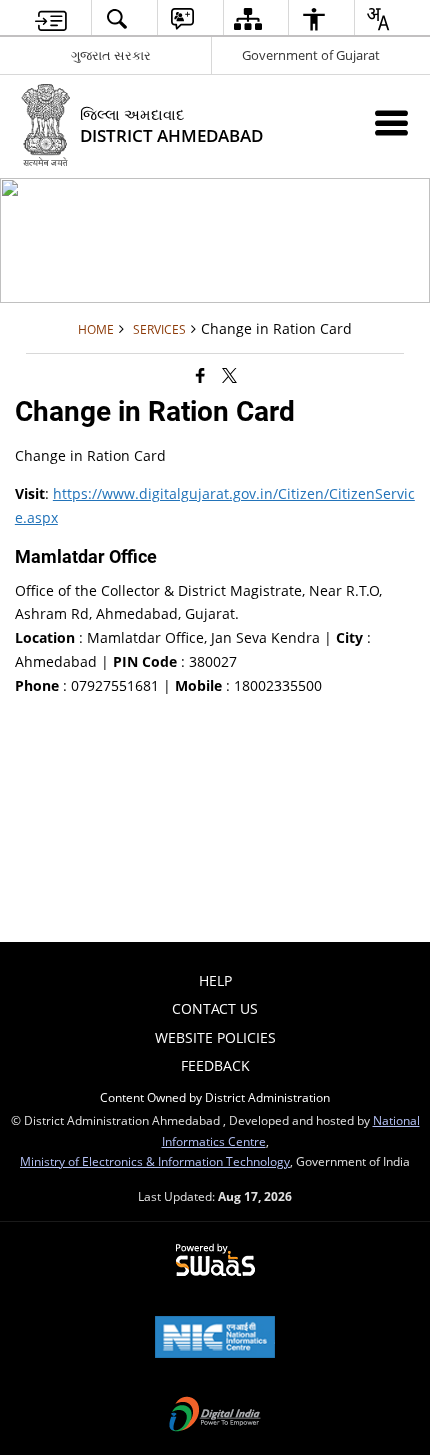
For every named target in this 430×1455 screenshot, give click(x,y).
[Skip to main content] (51, 18)
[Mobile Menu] (391, 122)
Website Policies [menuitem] (215, 1037)
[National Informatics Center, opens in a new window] (215, 1339)
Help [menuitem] (215, 980)
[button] (116, 18)
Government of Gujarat (311, 55)
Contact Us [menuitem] (215, 1008)
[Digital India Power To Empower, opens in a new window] (215, 1416)
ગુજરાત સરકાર (111, 55)
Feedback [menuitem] (215, 1065)
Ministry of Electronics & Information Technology (155, 1161)
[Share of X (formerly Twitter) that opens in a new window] (229, 375)
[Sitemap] (248, 18)
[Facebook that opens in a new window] (200, 375)
